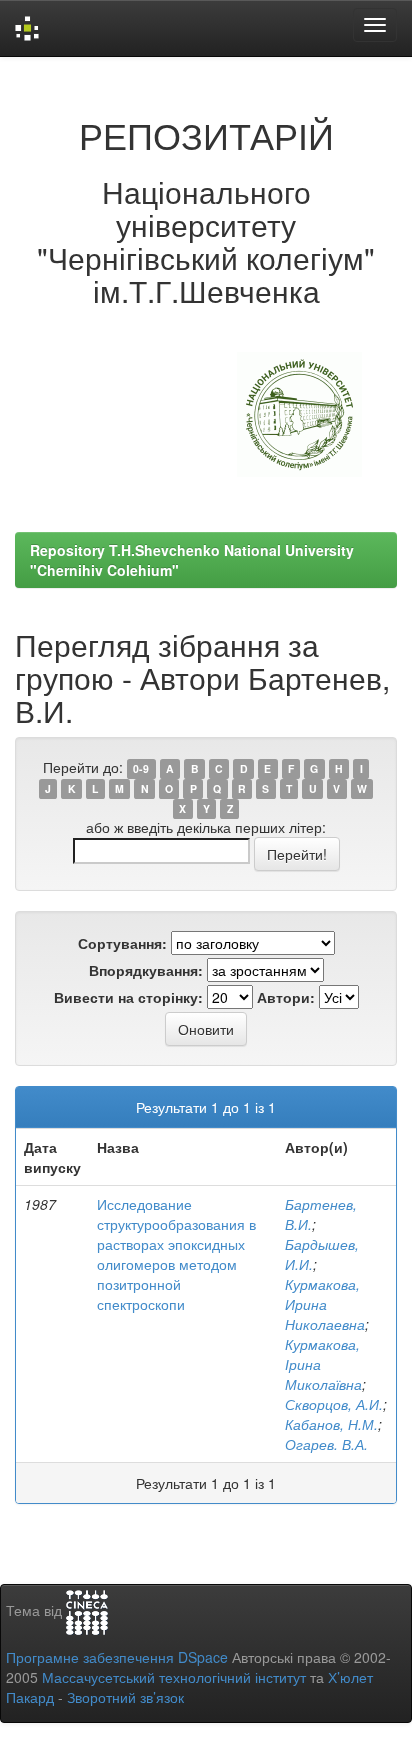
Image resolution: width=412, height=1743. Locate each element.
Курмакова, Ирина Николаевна (325, 1304)
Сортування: (122, 943)
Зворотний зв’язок (125, 1697)
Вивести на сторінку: (128, 997)
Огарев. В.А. (326, 1444)
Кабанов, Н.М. (331, 1424)
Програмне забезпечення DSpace (117, 1657)
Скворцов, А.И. (334, 1404)
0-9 (141, 768)
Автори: (286, 997)
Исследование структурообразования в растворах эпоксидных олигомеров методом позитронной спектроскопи (176, 1254)
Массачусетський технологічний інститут (174, 1677)
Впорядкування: (146, 970)
